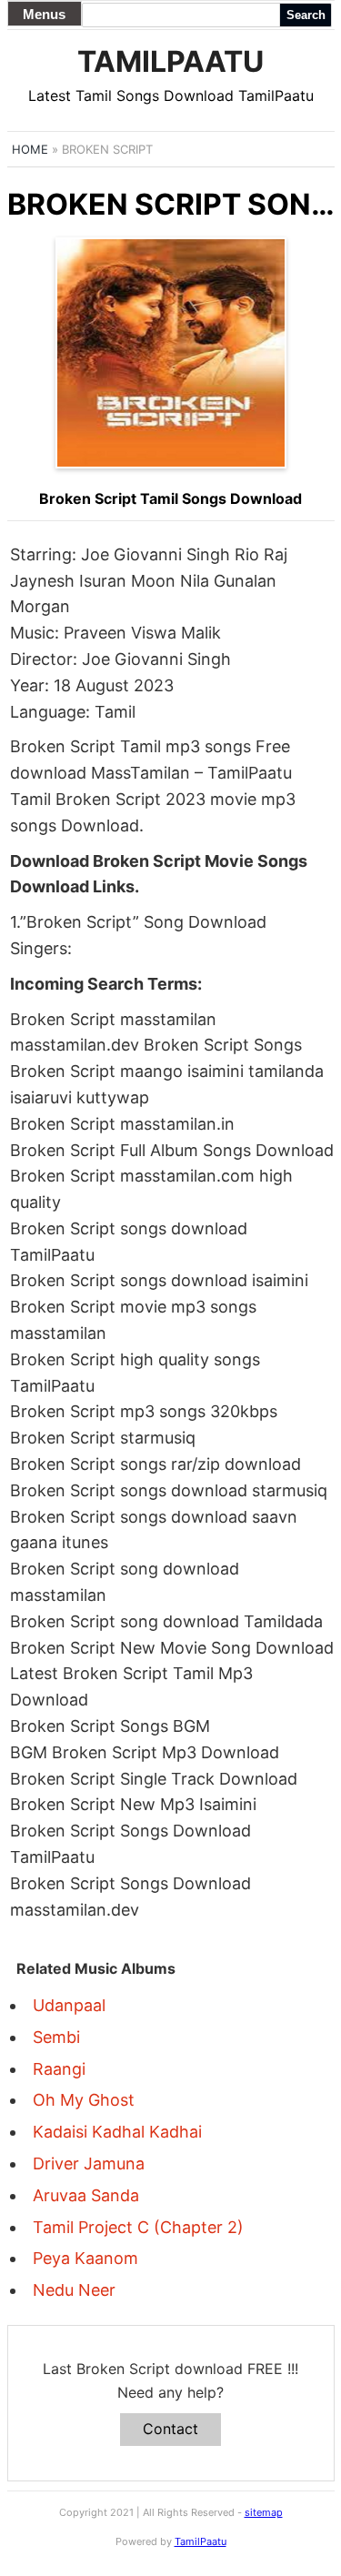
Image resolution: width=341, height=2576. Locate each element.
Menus (44, 14)
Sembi (56, 2037)
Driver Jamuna (89, 2163)
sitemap (264, 2512)
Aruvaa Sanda (86, 2195)
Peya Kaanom (85, 2258)
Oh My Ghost (84, 2100)
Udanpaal (69, 2005)
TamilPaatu (170, 61)
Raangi (59, 2069)
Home (30, 149)
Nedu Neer (74, 2290)
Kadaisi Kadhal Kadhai (117, 2132)
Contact (170, 2429)
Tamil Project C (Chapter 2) (138, 2227)
